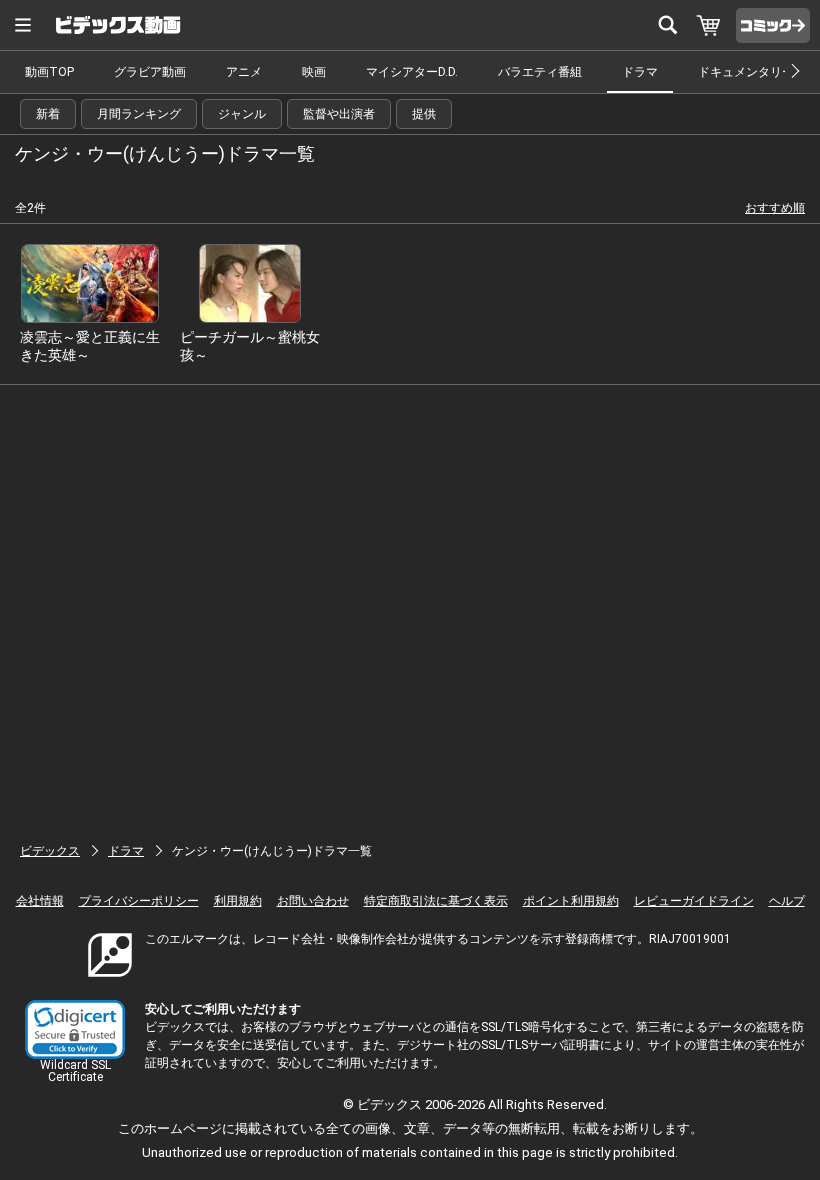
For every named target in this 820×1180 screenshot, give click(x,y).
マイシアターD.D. (412, 72)
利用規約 (238, 901)
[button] (75, 1029)
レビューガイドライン (694, 901)
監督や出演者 (339, 114)
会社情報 (40, 901)
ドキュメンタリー (746, 72)
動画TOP (49, 72)
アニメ (244, 72)
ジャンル (242, 114)
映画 (314, 72)
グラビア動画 (150, 72)
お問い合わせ (313, 901)
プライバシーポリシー (139, 901)
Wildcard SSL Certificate (75, 1071)
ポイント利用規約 (571, 901)
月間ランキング (139, 114)
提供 (424, 114)
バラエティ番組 (540, 72)
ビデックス (50, 851)
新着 (48, 114)
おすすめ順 (775, 208)
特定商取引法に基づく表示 (436, 901)
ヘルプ (787, 901)
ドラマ (640, 72)
